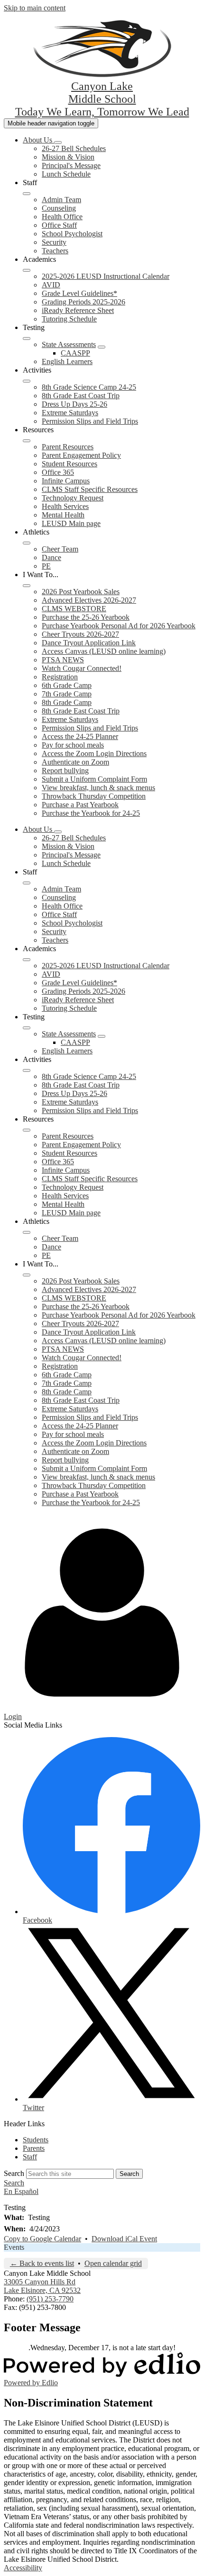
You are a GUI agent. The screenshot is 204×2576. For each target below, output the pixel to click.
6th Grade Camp (67, 685)
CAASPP (75, 353)
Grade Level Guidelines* (79, 293)
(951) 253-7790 (50, 2299)
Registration (60, 677)
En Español (21, 2191)
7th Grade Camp (67, 694)
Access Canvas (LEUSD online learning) (104, 651)
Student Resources (70, 464)
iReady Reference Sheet (78, 310)
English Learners (67, 361)
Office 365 (58, 472)
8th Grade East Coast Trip (81, 396)
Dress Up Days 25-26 (74, 404)
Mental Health (63, 515)
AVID (51, 285)
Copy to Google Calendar (42, 2239)
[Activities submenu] (27, 381)
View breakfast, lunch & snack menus (98, 788)
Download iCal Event (124, 2239)
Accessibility (23, 2568)
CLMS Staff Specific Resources (90, 489)
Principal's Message (71, 165)
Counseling (59, 208)
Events (14, 2247)
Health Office (62, 217)
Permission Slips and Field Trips (90, 421)
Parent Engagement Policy (81, 455)
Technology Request (73, 498)
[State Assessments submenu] (102, 347)
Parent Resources (68, 447)
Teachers (55, 251)
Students (36, 2140)
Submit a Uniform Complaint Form (94, 779)
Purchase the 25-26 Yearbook (86, 617)
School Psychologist (72, 234)
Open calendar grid (113, 2263)
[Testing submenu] (27, 339)
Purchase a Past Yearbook (80, 805)
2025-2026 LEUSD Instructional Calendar (106, 276)
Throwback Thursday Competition (94, 796)
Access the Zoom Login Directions (94, 753)
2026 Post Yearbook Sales (81, 592)
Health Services (65, 506)
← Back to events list (42, 2263)
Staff (30, 2157)
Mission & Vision (68, 157)
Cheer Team (60, 549)
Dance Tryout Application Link (89, 643)
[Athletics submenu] (27, 543)
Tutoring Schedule (69, 319)
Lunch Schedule (66, 174)
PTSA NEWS (63, 660)
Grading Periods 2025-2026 (83, 302)
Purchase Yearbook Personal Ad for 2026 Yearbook (119, 626)
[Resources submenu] (27, 441)
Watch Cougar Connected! (82, 668)
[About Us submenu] (58, 143)
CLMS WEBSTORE (74, 609)
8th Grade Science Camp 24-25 (89, 387)
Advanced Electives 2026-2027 (89, 600)
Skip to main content (35, 8)
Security (54, 242)
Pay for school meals (73, 745)
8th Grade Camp (67, 702)
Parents (34, 2148)
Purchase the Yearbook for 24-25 (91, 813)
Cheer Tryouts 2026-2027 (80, 634)
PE (46, 566)
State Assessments (69, 344)
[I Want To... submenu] (27, 586)
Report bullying (65, 771)
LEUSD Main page (71, 523)
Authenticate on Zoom (75, 762)
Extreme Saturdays (70, 413)
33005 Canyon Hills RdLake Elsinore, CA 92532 (42, 2286)
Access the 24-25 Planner (80, 736)
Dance (51, 557)
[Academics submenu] (27, 270)
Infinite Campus (66, 481)
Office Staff (59, 225)
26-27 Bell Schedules (74, 148)
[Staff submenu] (27, 194)
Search (14, 2173)
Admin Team (61, 200)
